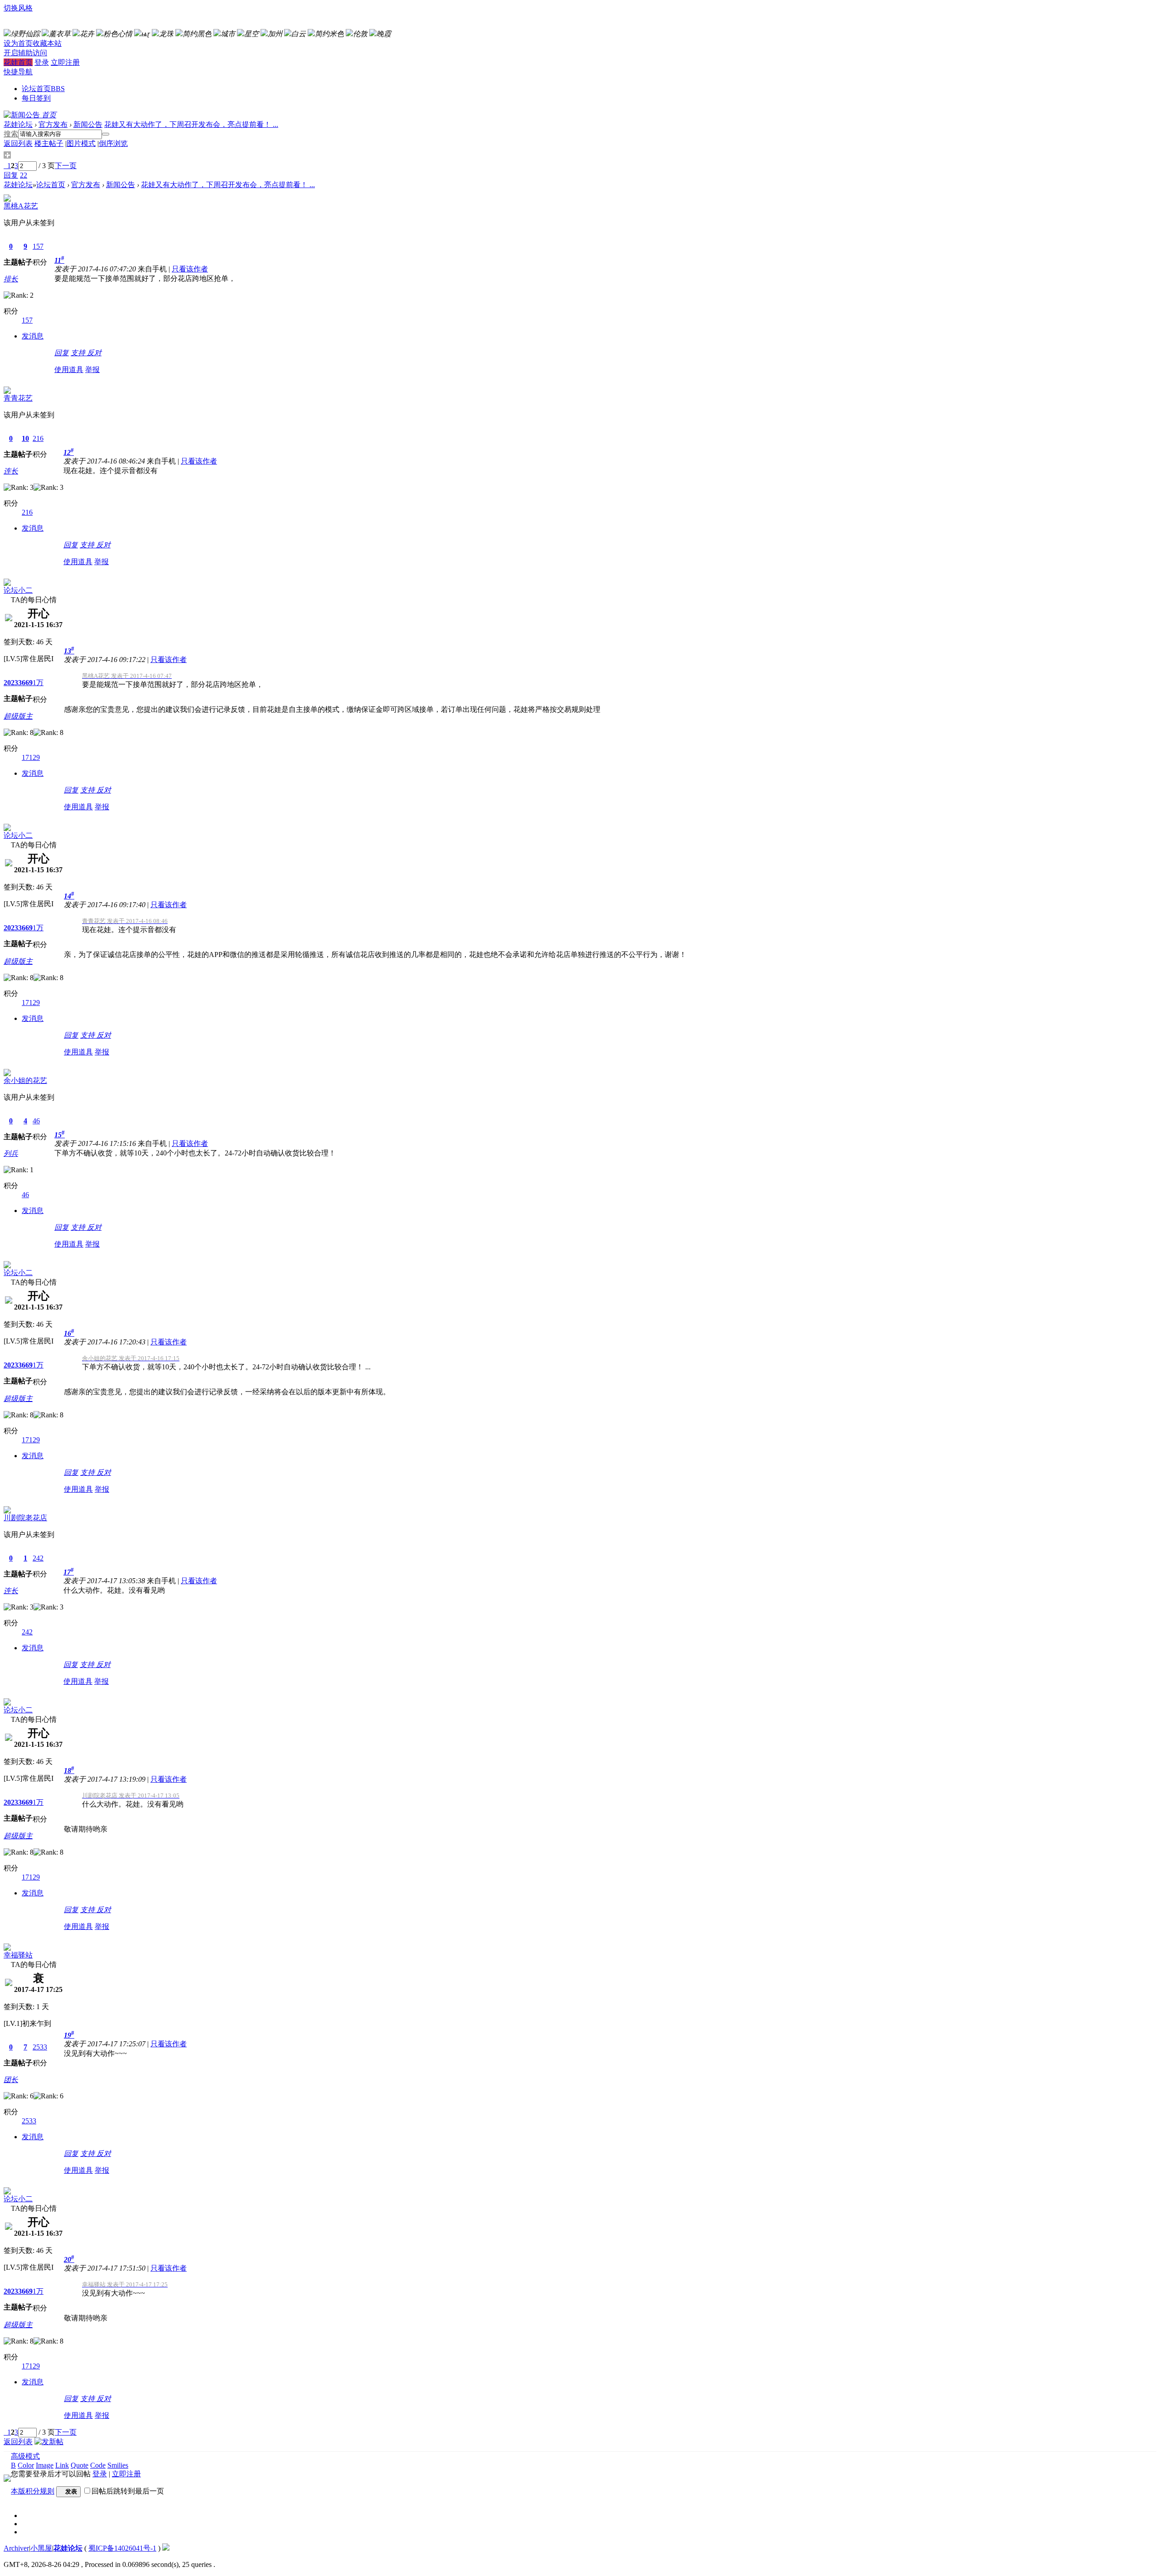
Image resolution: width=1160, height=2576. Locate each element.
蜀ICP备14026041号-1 (122, 2548)
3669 (25, 683)
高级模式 (25, 2456)
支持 (79, 353)
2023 (11, 683)
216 (38, 438)
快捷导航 (18, 72)
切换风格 (18, 8)
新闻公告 (88, 124)
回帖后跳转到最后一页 (128, 2491)
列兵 (11, 1153)
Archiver (16, 2548)
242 (38, 1558)
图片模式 (81, 143)
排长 (11, 279)
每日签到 (36, 98)
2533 (40, 2047)
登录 (42, 62)
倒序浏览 (113, 143)
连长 (11, 471)
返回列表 (18, 143)
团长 (11, 2080)
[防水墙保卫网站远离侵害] (166, 2548)
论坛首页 (43, 89)
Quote (80, 2465)
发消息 (33, 336)
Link (62, 2465)
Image (45, 2465)
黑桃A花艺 (21, 206)
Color (26, 2465)
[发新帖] (49, 2442)
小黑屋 (41, 2548)
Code (98, 2465)
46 (36, 1121)
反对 (94, 353)
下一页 (66, 166)
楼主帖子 (49, 143)
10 (25, 438)
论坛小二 (18, 590)
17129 (31, 757)
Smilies (118, 2465)
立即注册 (65, 62)
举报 (92, 370)
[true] (106, 134)
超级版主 (18, 716)
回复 (62, 353)
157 (38, 246)
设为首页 (18, 43)
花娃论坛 (18, 124)
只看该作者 (190, 269)
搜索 (11, 134)
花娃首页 (18, 62)
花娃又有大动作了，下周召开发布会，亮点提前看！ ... (191, 124)
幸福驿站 (18, 1955)
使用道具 (69, 370)
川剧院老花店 (25, 1518)
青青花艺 (18, 398)
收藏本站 (47, 43)
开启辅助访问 (25, 53)
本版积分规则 (33, 2491)
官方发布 (53, 124)
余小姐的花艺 (25, 1080)
